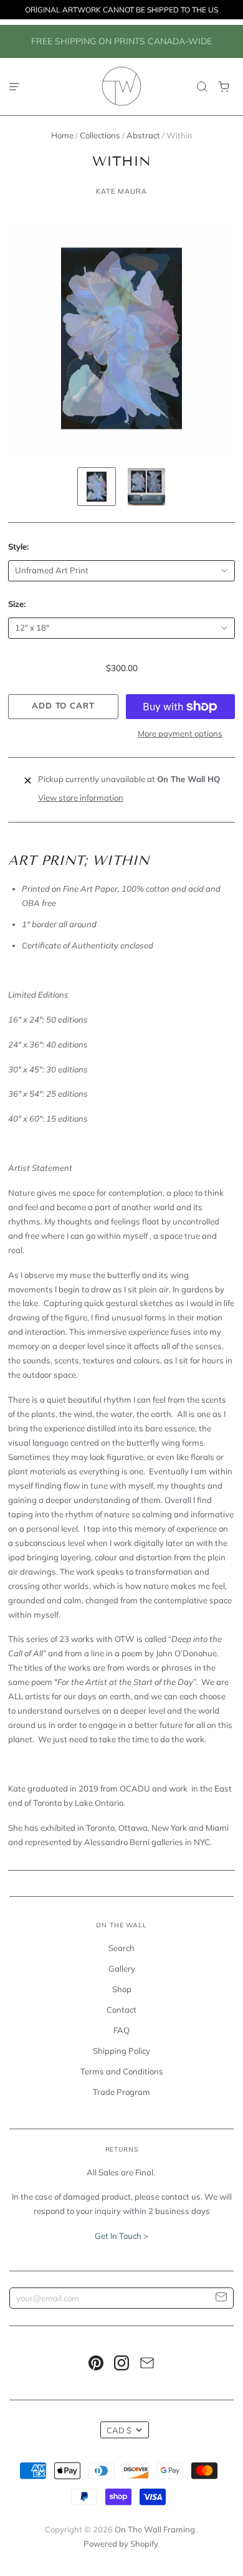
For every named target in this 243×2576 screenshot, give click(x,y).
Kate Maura (121, 191)
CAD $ (119, 2430)
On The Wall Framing (156, 2529)
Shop (122, 1989)
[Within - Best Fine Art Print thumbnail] (97, 487)
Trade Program (121, 2092)
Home (62, 135)
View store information (81, 798)
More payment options (180, 733)
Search (121, 1948)
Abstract (143, 135)
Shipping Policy (121, 2051)
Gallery (122, 1968)
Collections (100, 135)
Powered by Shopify (121, 2544)
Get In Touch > (121, 2236)
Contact (121, 2010)
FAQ (121, 2030)
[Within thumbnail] (146, 487)
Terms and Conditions (122, 2071)
